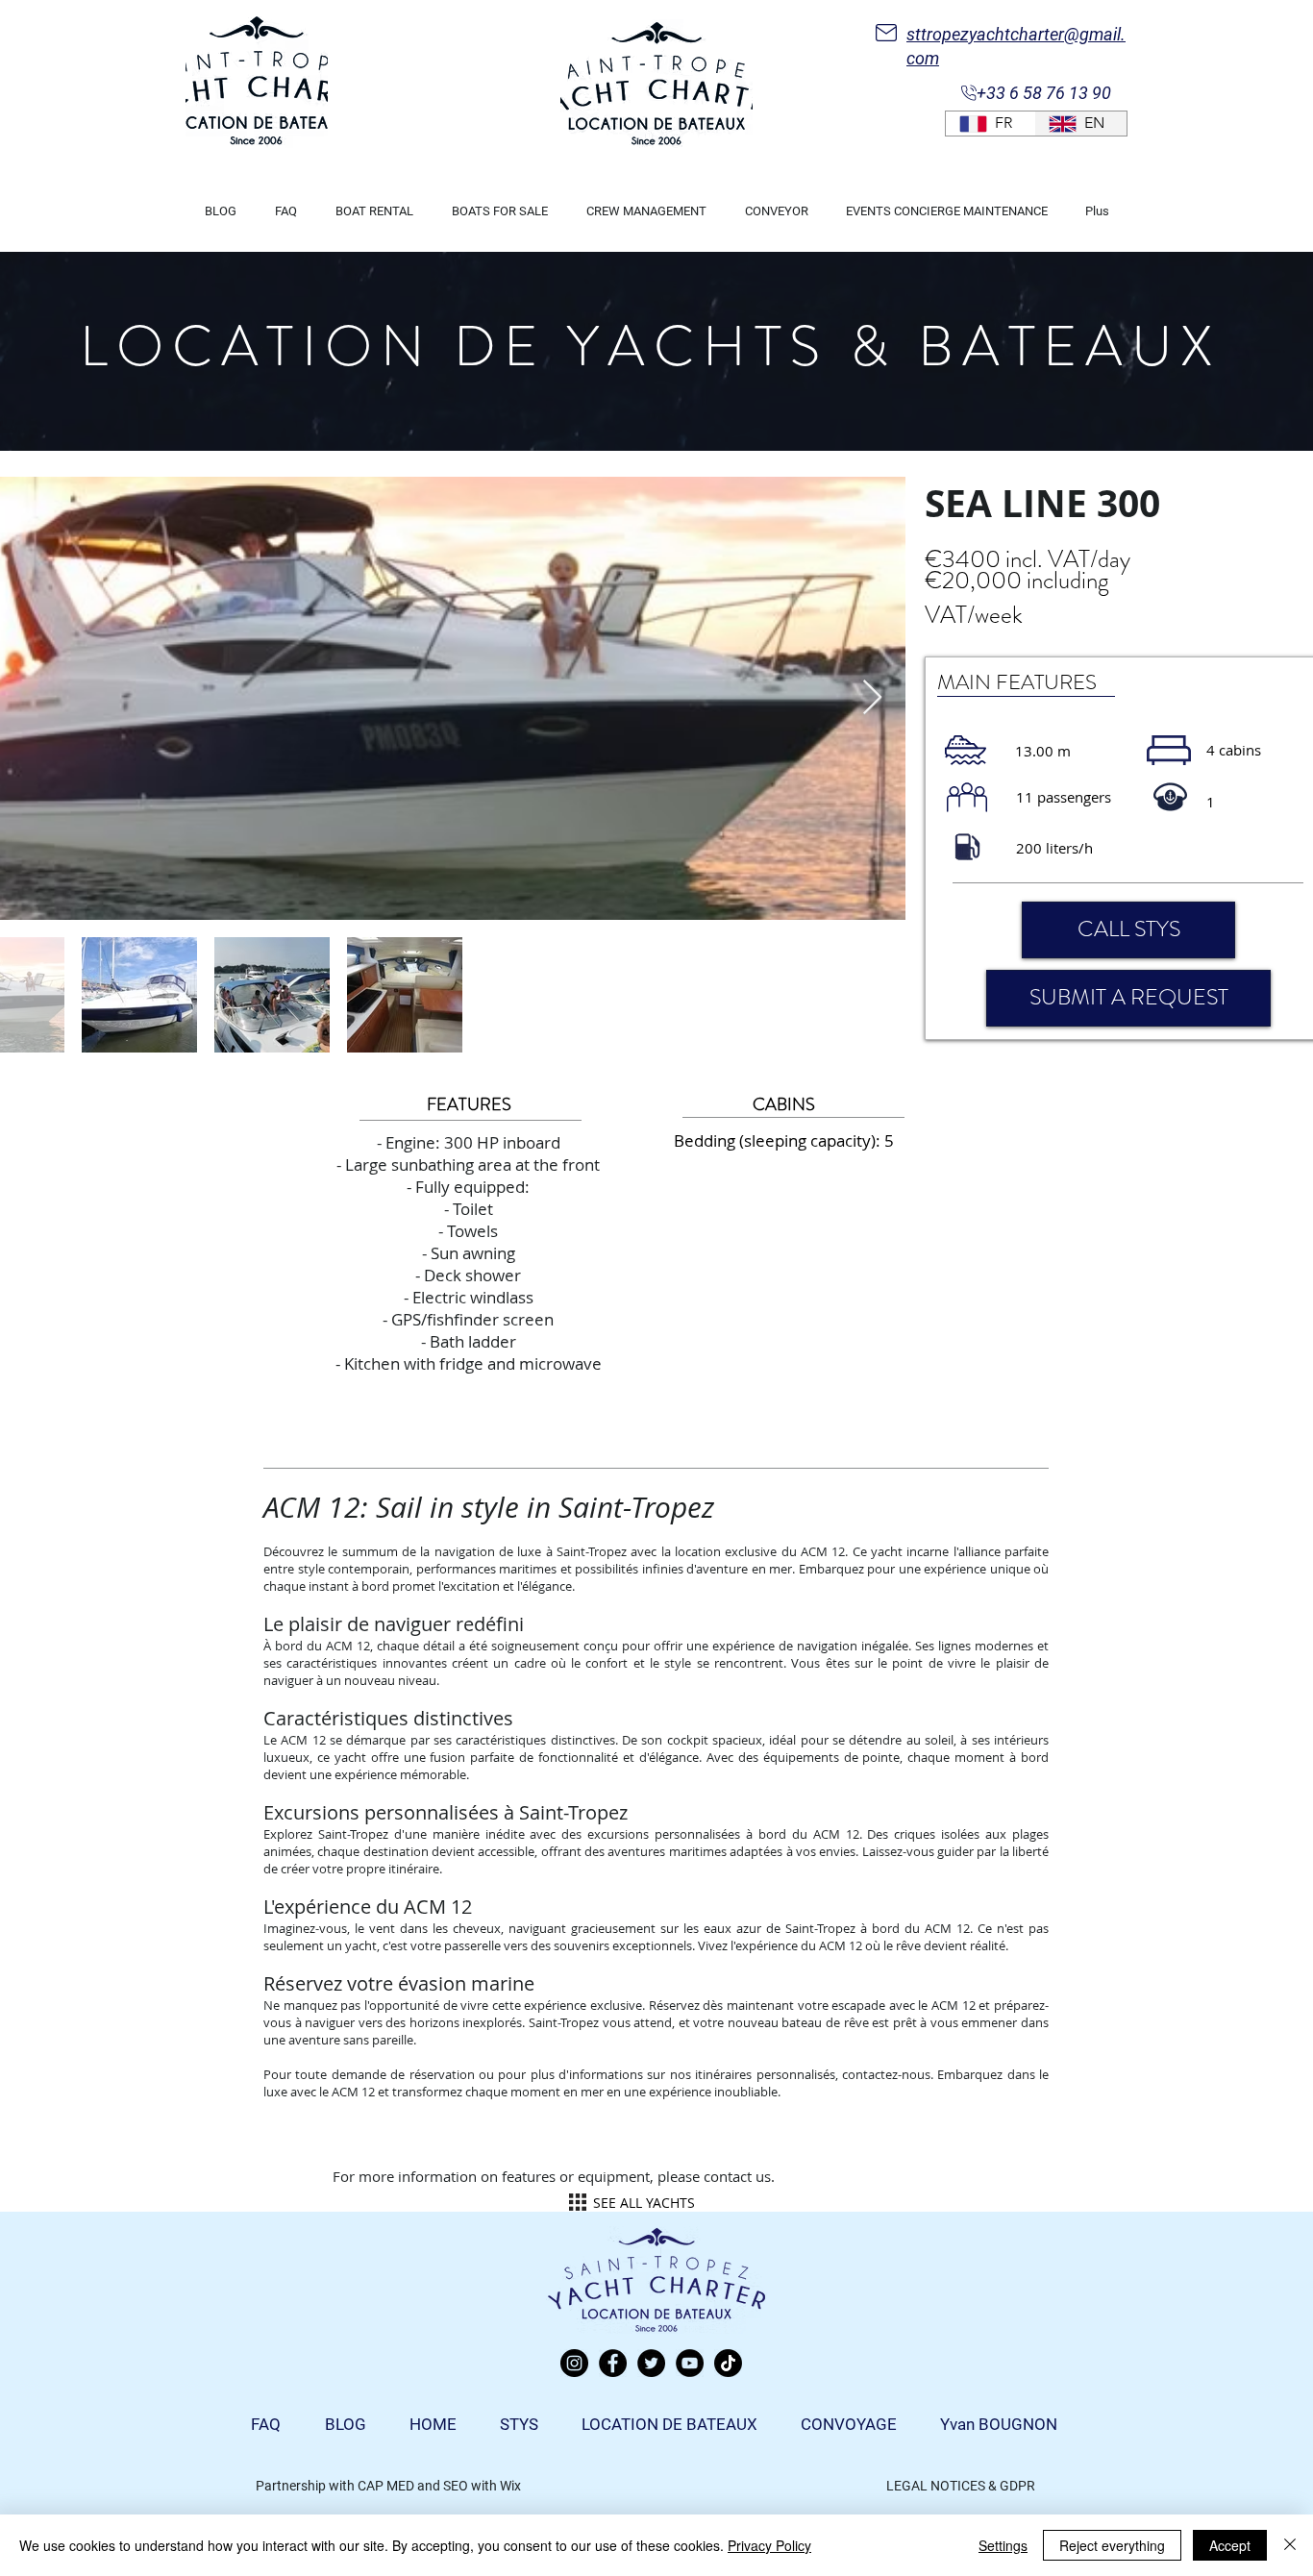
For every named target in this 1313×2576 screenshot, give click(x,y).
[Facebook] (613, 2363)
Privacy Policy (769, 2545)
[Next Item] (872, 698)
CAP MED (386, 2486)
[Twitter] (651, 2363)
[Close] (1290, 2545)
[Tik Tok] (728, 2363)
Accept (1230, 2545)
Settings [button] (1003, 2545)
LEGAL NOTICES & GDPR (961, 2486)
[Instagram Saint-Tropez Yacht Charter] (574, 2363)
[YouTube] (690, 2363)
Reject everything (1112, 2545)
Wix (510, 2486)
